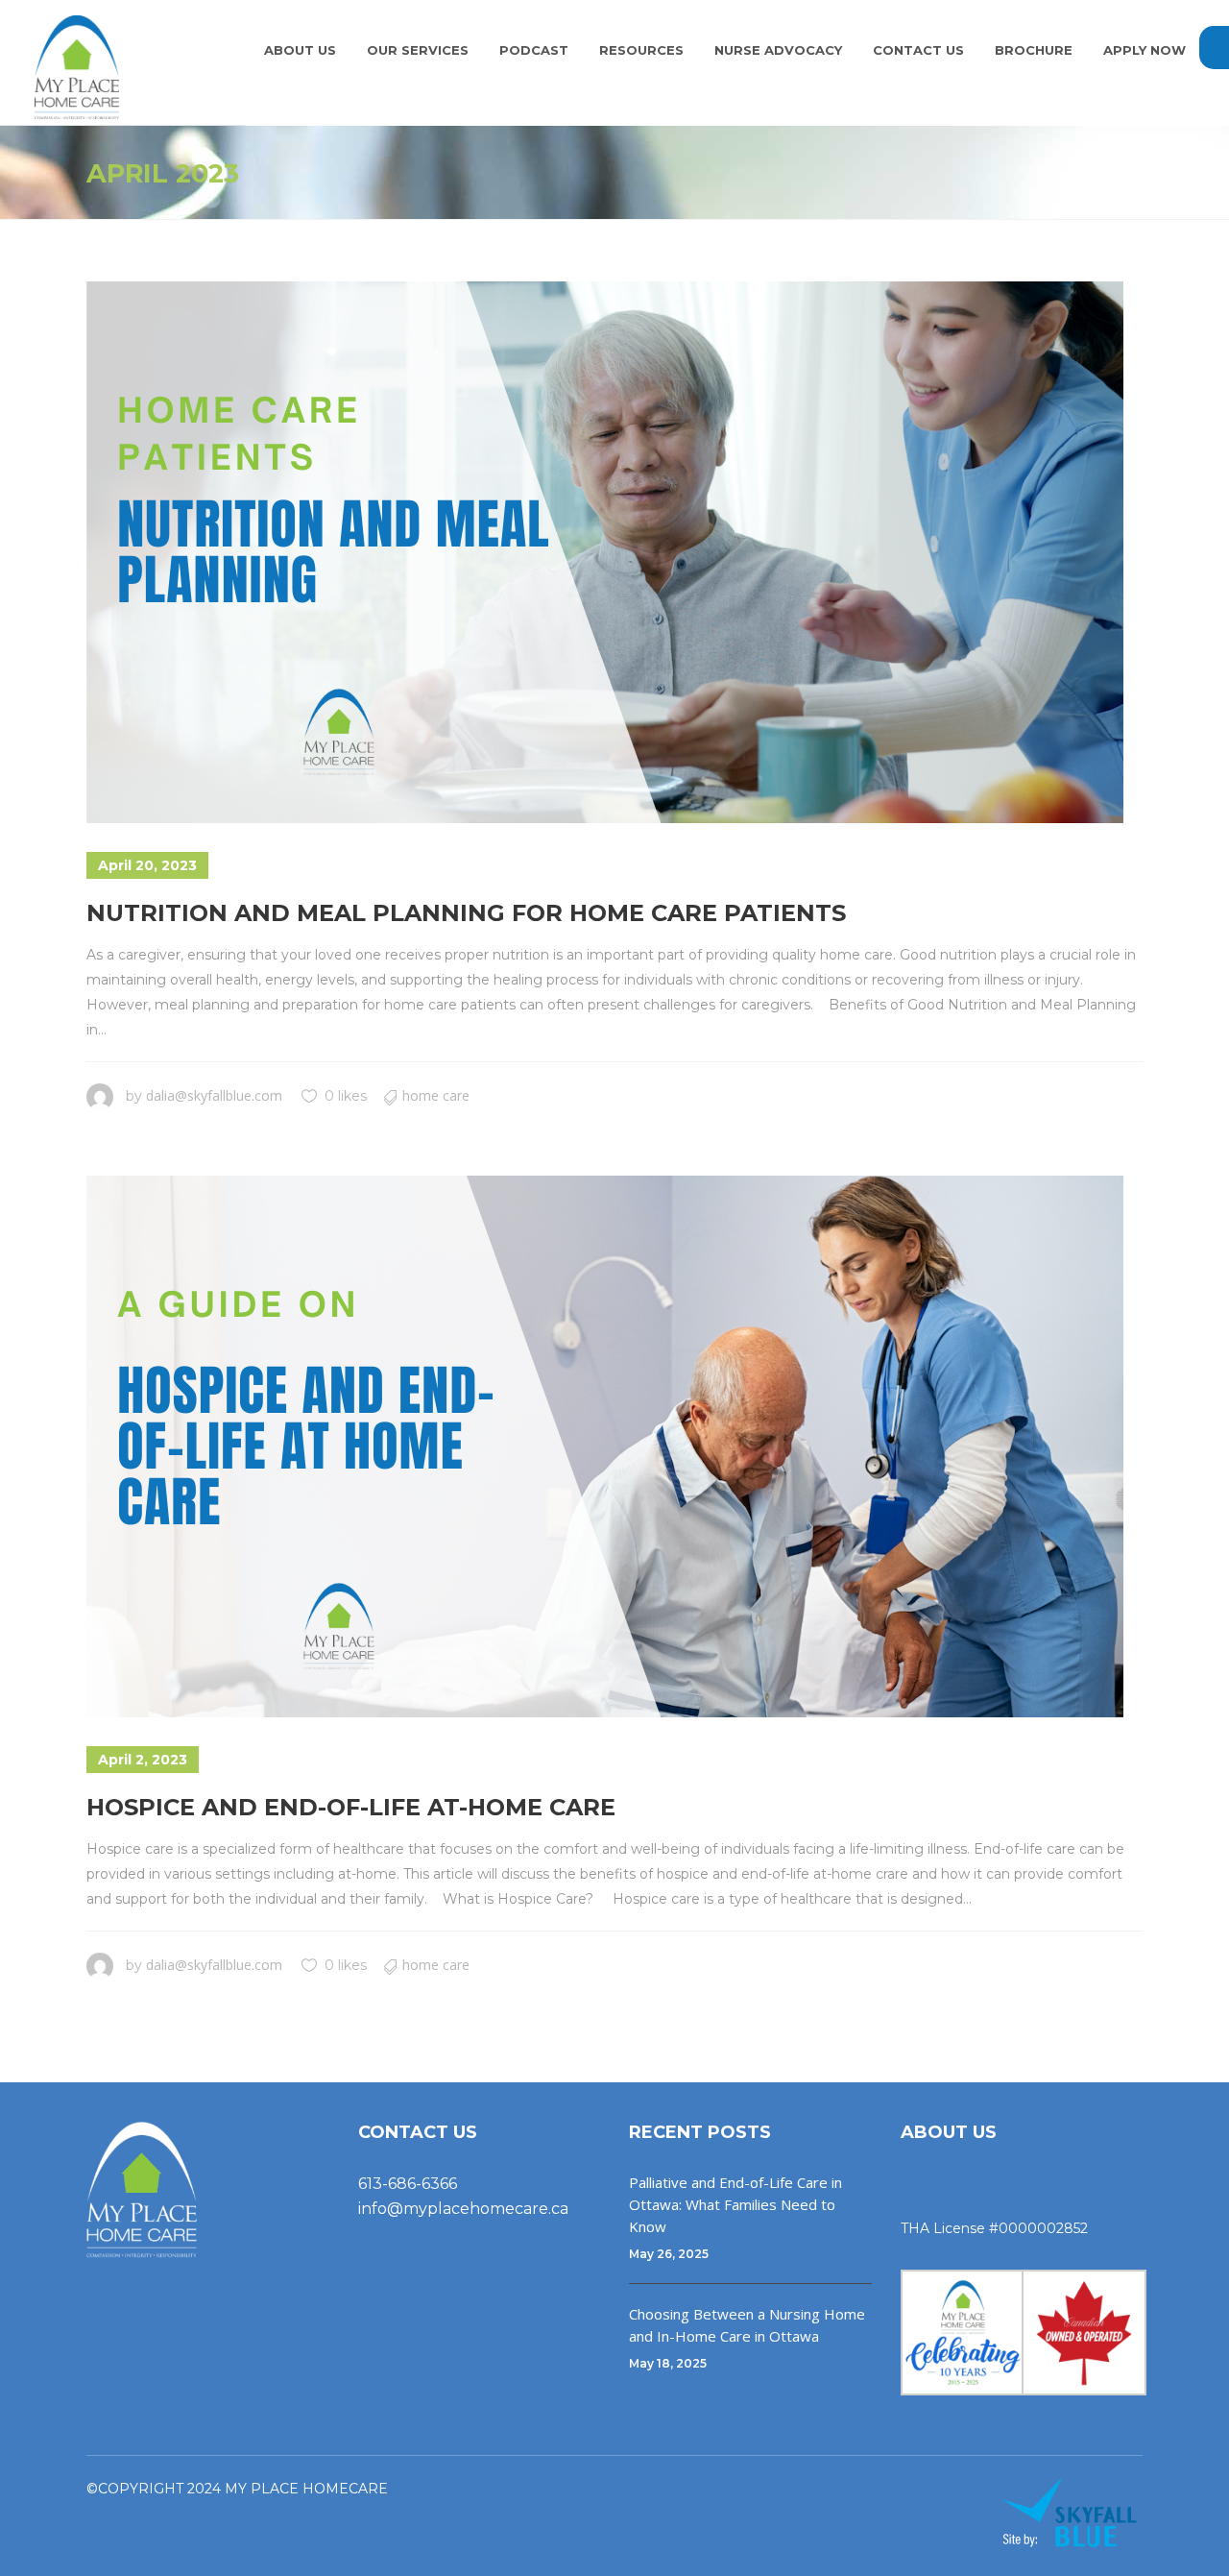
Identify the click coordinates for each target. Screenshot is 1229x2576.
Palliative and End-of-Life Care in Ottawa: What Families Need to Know (735, 2204)
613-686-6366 (408, 2184)
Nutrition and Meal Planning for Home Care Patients (466, 913)
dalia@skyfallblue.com (214, 1095)
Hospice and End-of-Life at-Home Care (351, 1807)
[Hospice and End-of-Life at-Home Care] (605, 1446)
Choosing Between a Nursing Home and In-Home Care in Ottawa (747, 2325)
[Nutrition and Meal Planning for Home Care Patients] (605, 552)
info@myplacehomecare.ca (463, 2209)
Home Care (436, 1095)
